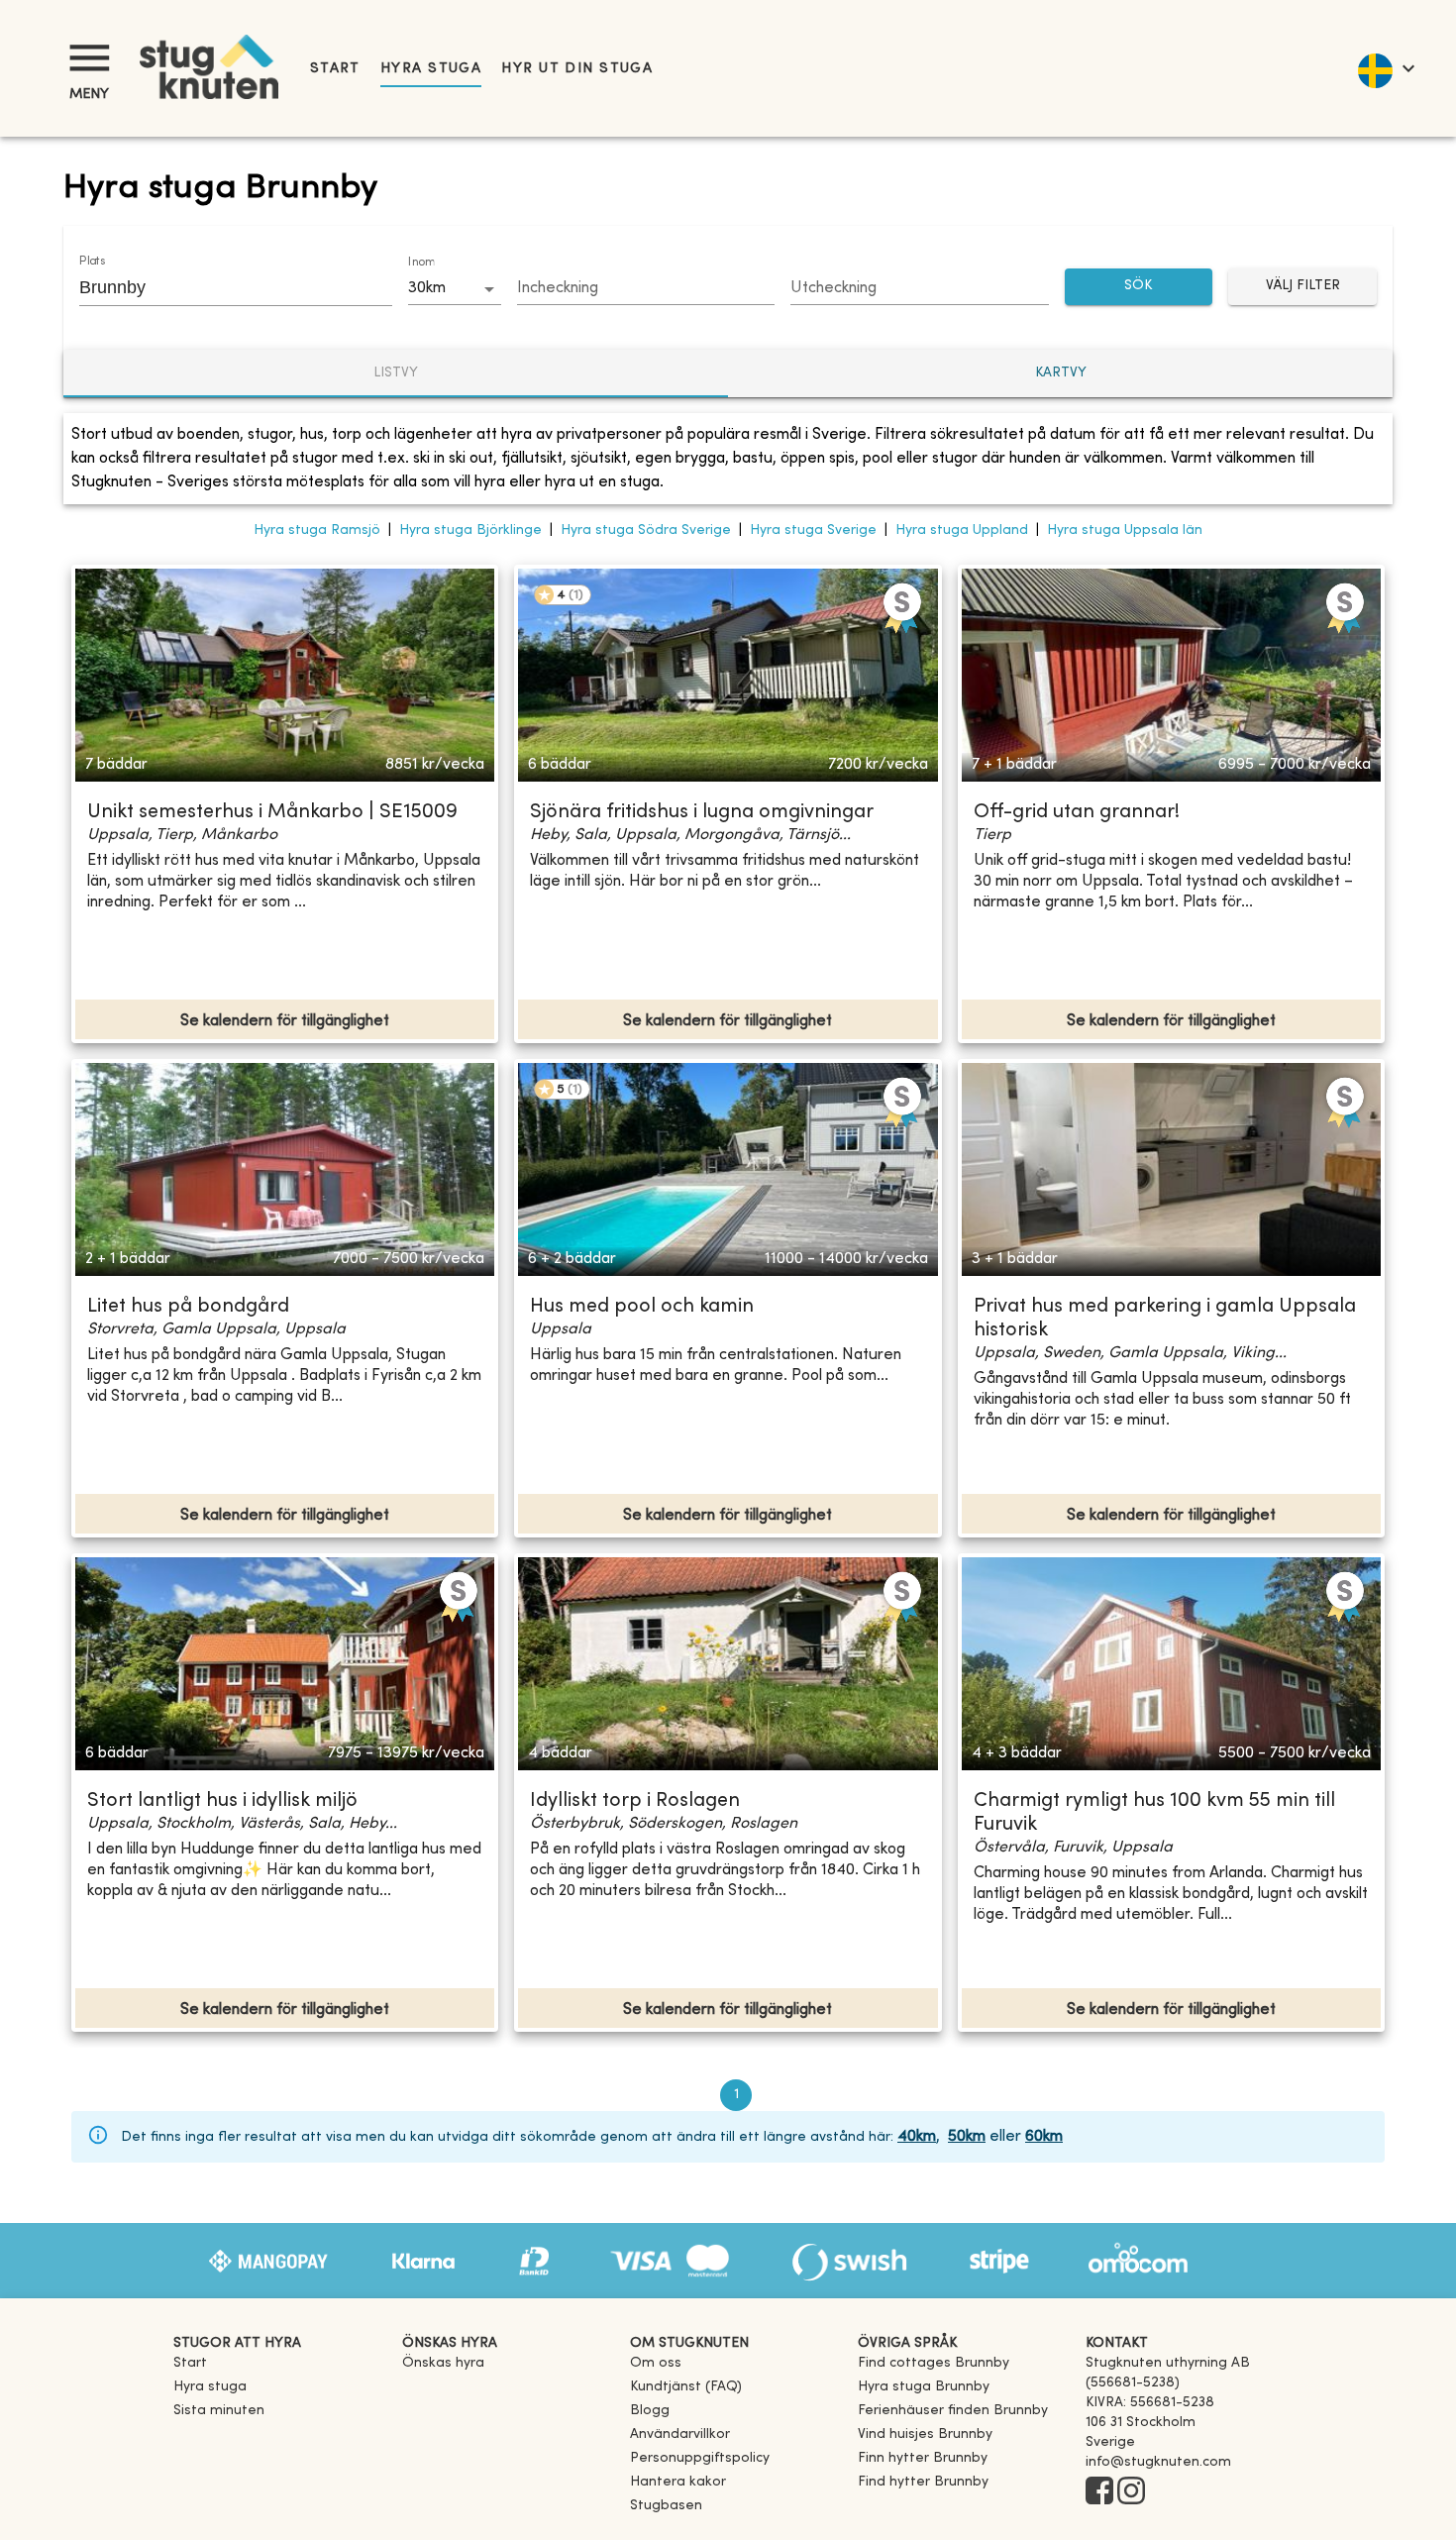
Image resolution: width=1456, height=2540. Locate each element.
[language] (1385, 68)
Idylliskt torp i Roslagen (635, 1801)
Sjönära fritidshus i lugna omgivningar (702, 813)
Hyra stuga (431, 69)
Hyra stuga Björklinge (470, 530)
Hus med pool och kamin (642, 1307)
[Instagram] (1131, 2492)
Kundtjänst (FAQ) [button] (686, 2387)
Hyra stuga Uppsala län (1125, 530)
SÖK (1138, 286)
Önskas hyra (443, 2363)
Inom (421, 263)
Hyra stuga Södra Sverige (646, 530)
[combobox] (221, 287)
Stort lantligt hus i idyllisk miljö (222, 1801)
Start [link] (335, 69)
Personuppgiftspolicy (700, 2458)
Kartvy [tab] (1061, 373)
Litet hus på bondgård (188, 1307)
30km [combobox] (427, 288)
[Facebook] (1099, 2492)
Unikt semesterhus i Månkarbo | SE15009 (272, 813)
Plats (92, 262)
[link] (934, 2363)
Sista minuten (219, 2411)
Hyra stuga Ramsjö (317, 530)
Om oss (656, 2363)
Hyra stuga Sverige (813, 530)
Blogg (650, 2411)
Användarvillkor (680, 2434)
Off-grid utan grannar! (1077, 813)
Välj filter (1303, 286)
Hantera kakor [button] (678, 2482)
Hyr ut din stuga (577, 69)
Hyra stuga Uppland (962, 530)
